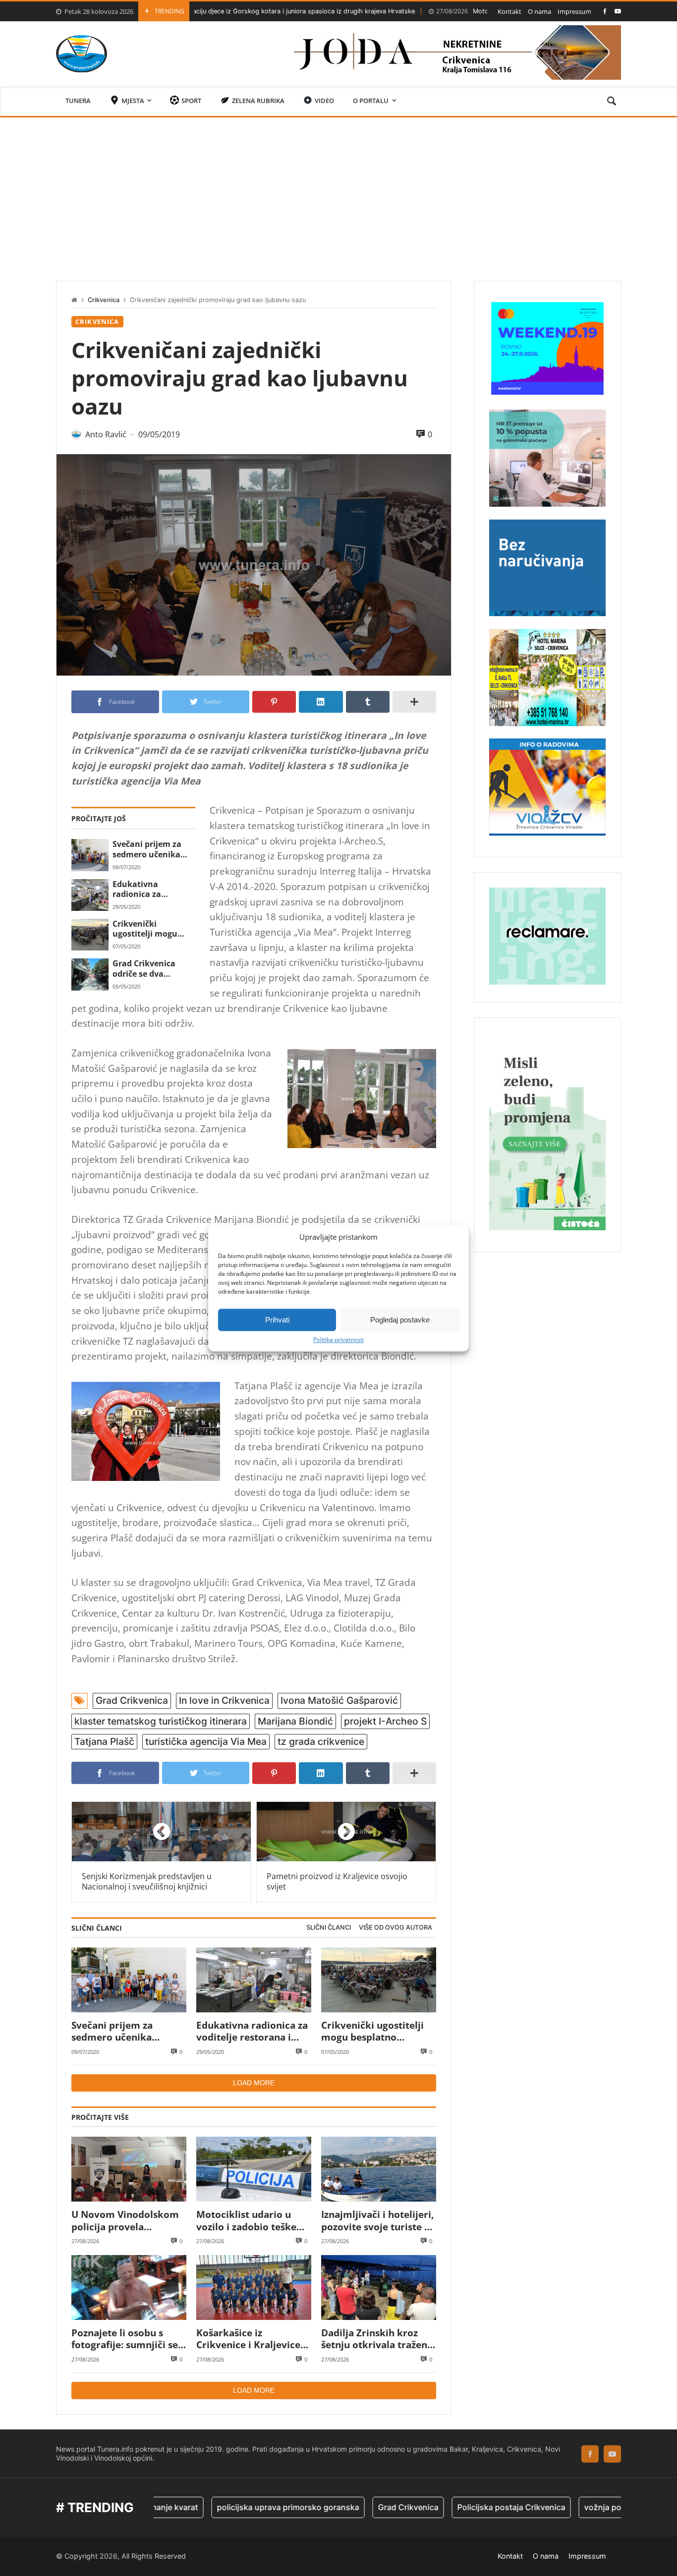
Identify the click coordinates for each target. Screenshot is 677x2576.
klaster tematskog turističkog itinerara (161, 1721)
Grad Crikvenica (132, 1700)
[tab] (329, 1928)
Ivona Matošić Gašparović (339, 1700)
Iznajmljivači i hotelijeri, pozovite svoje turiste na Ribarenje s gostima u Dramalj (378, 2221)
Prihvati (277, 1320)
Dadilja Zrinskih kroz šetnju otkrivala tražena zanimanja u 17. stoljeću (377, 2339)
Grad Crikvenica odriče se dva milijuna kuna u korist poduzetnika (150, 969)
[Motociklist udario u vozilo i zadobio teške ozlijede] (254, 2169)
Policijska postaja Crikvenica (448, 2507)
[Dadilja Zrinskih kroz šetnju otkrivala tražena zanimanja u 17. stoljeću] (379, 2287)
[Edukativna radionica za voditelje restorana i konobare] (90, 895)
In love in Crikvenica (224, 1700)
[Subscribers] (618, 11)
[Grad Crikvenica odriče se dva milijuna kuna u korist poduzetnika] (90, 974)
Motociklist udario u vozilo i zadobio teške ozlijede (462, 11)
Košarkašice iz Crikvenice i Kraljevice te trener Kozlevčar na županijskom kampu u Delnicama (248, 2339)
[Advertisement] (338, 192)
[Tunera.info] (82, 54)
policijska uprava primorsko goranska (225, 2507)
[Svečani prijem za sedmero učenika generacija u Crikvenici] (90, 855)
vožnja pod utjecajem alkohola (578, 2507)
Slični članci (329, 1927)
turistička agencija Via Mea (206, 1741)
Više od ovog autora (395, 1927)
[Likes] (605, 11)
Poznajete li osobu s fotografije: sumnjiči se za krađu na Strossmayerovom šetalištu (125, 2339)
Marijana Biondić (295, 1721)
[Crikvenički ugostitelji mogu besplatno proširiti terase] (90, 935)
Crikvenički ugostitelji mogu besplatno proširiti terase (149, 929)
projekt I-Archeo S (385, 1721)
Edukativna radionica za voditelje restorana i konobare (152, 889)
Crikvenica (104, 300)
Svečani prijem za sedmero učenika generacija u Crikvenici (147, 849)
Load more (254, 2083)
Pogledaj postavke (400, 1320)
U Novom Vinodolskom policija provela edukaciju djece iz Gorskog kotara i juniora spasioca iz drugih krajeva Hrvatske (129, 2221)
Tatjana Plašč (104, 1741)
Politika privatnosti (338, 1340)
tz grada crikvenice (321, 1741)
